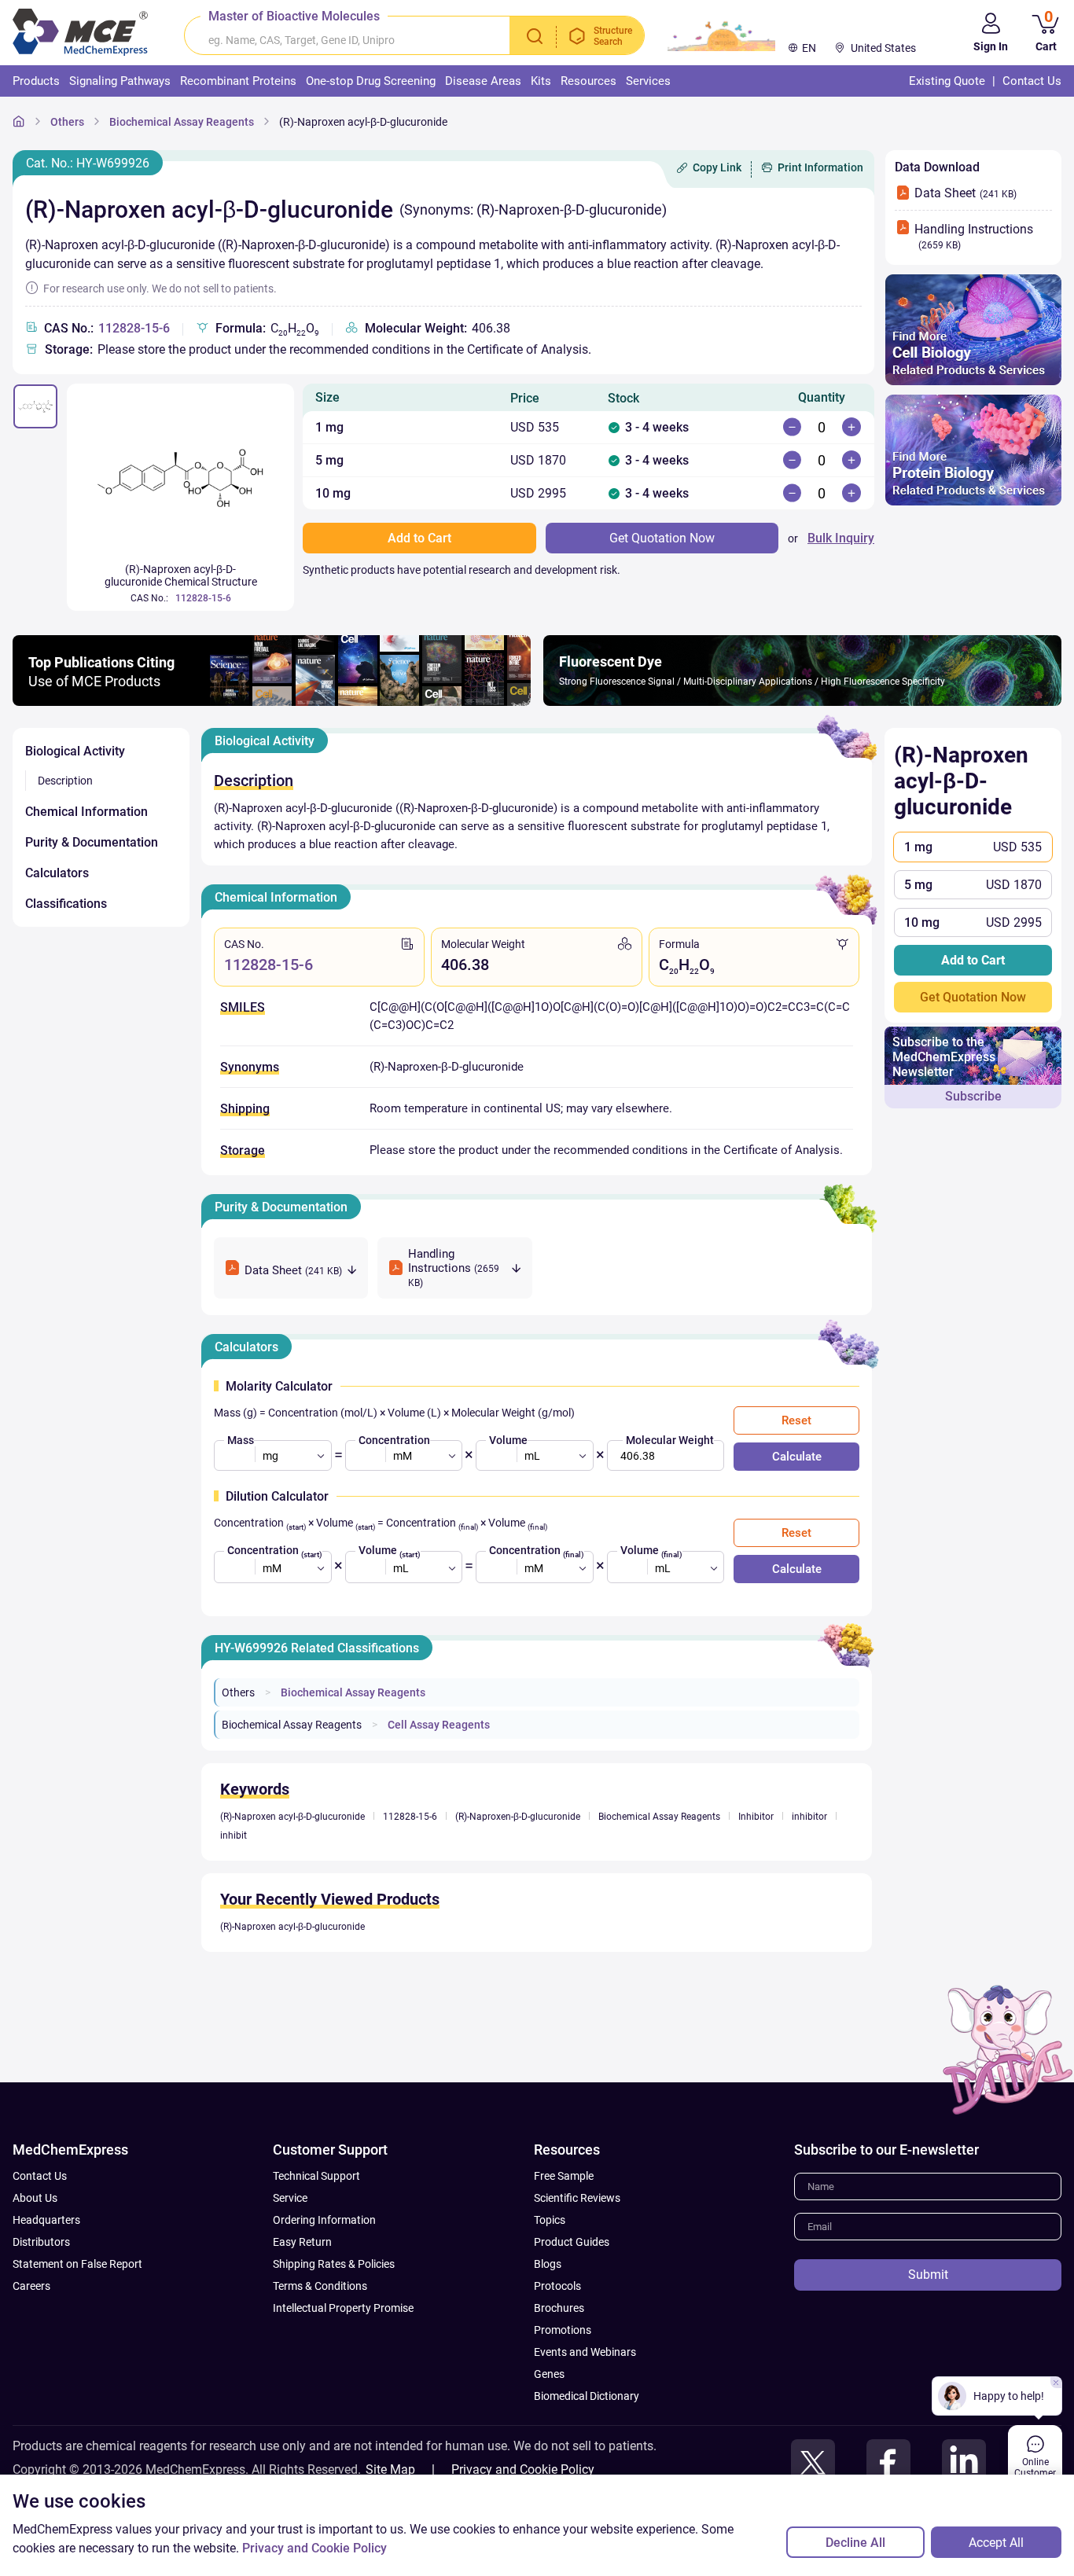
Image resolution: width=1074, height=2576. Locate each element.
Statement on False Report (77, 2264)
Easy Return (302, 2242)
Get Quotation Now (973, 997)
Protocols (557, 2286)
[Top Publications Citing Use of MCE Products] (272, 702)
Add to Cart (973, 960)
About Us (35, 2198)
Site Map (390, 2469)
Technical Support (316, 2176)
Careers (31, 2286)
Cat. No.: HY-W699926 (88, 163)
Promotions (563, 2330)
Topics (550, 2220)
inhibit (234, 1836)
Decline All (855, 2543)
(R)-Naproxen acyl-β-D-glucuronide (363, 122)
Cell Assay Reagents (439, 1725)
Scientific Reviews (577, 2198)
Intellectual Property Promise (343, 2308)
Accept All (996, 2543)
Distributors (41, 2242)
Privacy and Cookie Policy (523, 2469)
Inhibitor (756, 1817)
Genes (549, 2374)
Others (67, 122)
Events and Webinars (585, 2352)
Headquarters (46, 2220)
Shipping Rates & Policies (334, 2264)
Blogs (548, 2264)
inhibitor (809, 1817)
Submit (928, 2275)
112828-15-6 (134, 328)
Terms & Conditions (320, 2286)
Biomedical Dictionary (587, 2396)
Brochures (559, 2308)
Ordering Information (324, 2220)
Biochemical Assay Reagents (182, 122)
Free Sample (564, 2176)
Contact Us (40, 2176)
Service (290, 2198)
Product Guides (572, 2242)
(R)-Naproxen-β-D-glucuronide (518, 1817)
